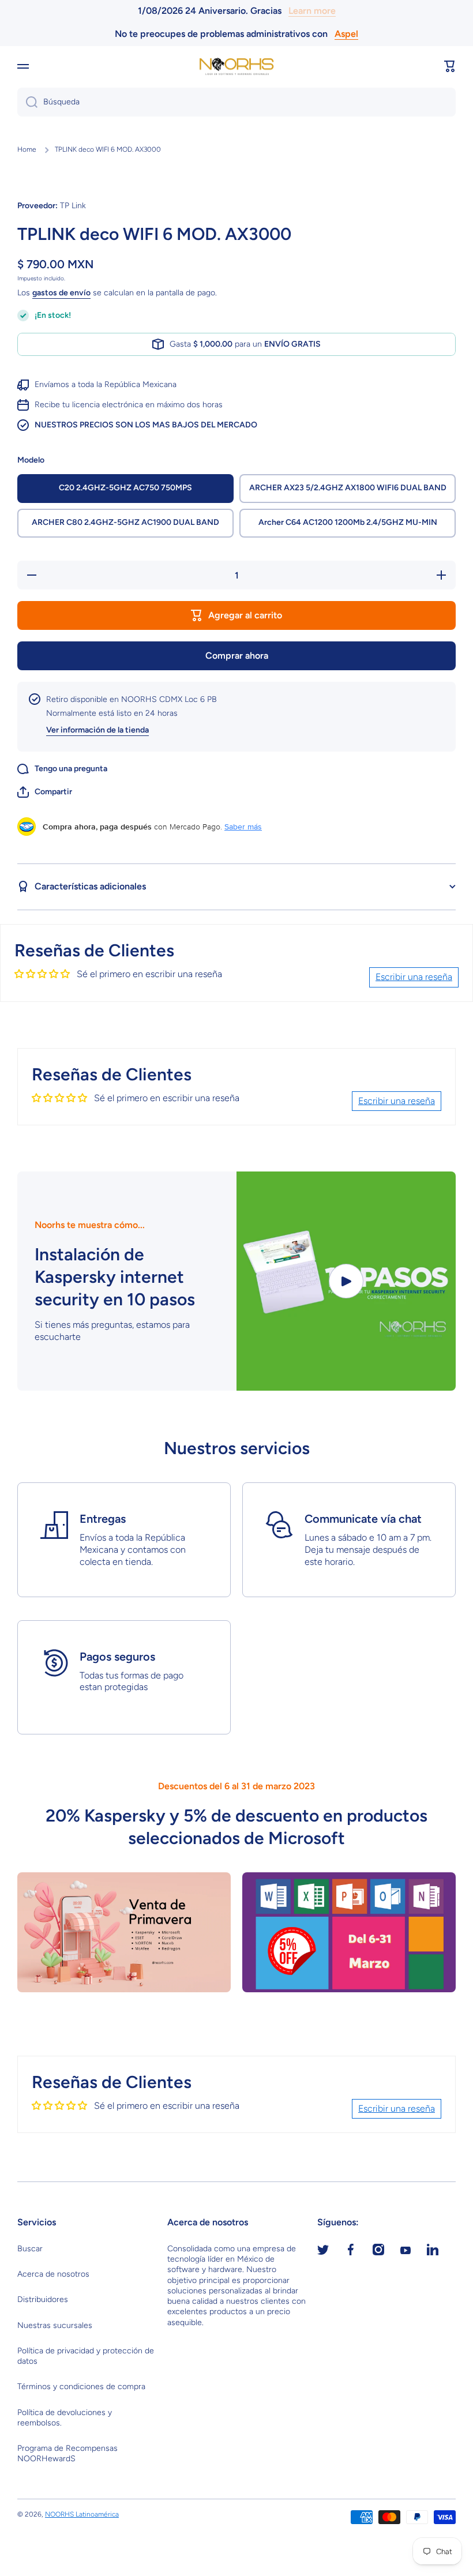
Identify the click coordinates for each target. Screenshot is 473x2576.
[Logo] (236, 67)
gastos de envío (61, 293)
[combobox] (236, 102)
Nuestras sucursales (55, 2325)
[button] (450, 66)
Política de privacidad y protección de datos (86, 2356)
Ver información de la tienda (97, 730)
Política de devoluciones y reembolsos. (65, 2418)
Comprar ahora (237, 656)
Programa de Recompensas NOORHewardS (67, 2453)
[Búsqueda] (27, 102)
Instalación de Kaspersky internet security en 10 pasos (115, 1277)
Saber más (243, 827)
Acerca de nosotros (53, 2274)
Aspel (346, 34)
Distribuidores (43, 2299)
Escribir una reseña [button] (414, 977)
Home (27, 149)
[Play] (346, 1281)
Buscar (30, 2249)
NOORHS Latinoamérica (82, 2514)
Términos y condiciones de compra (81, 2387)
